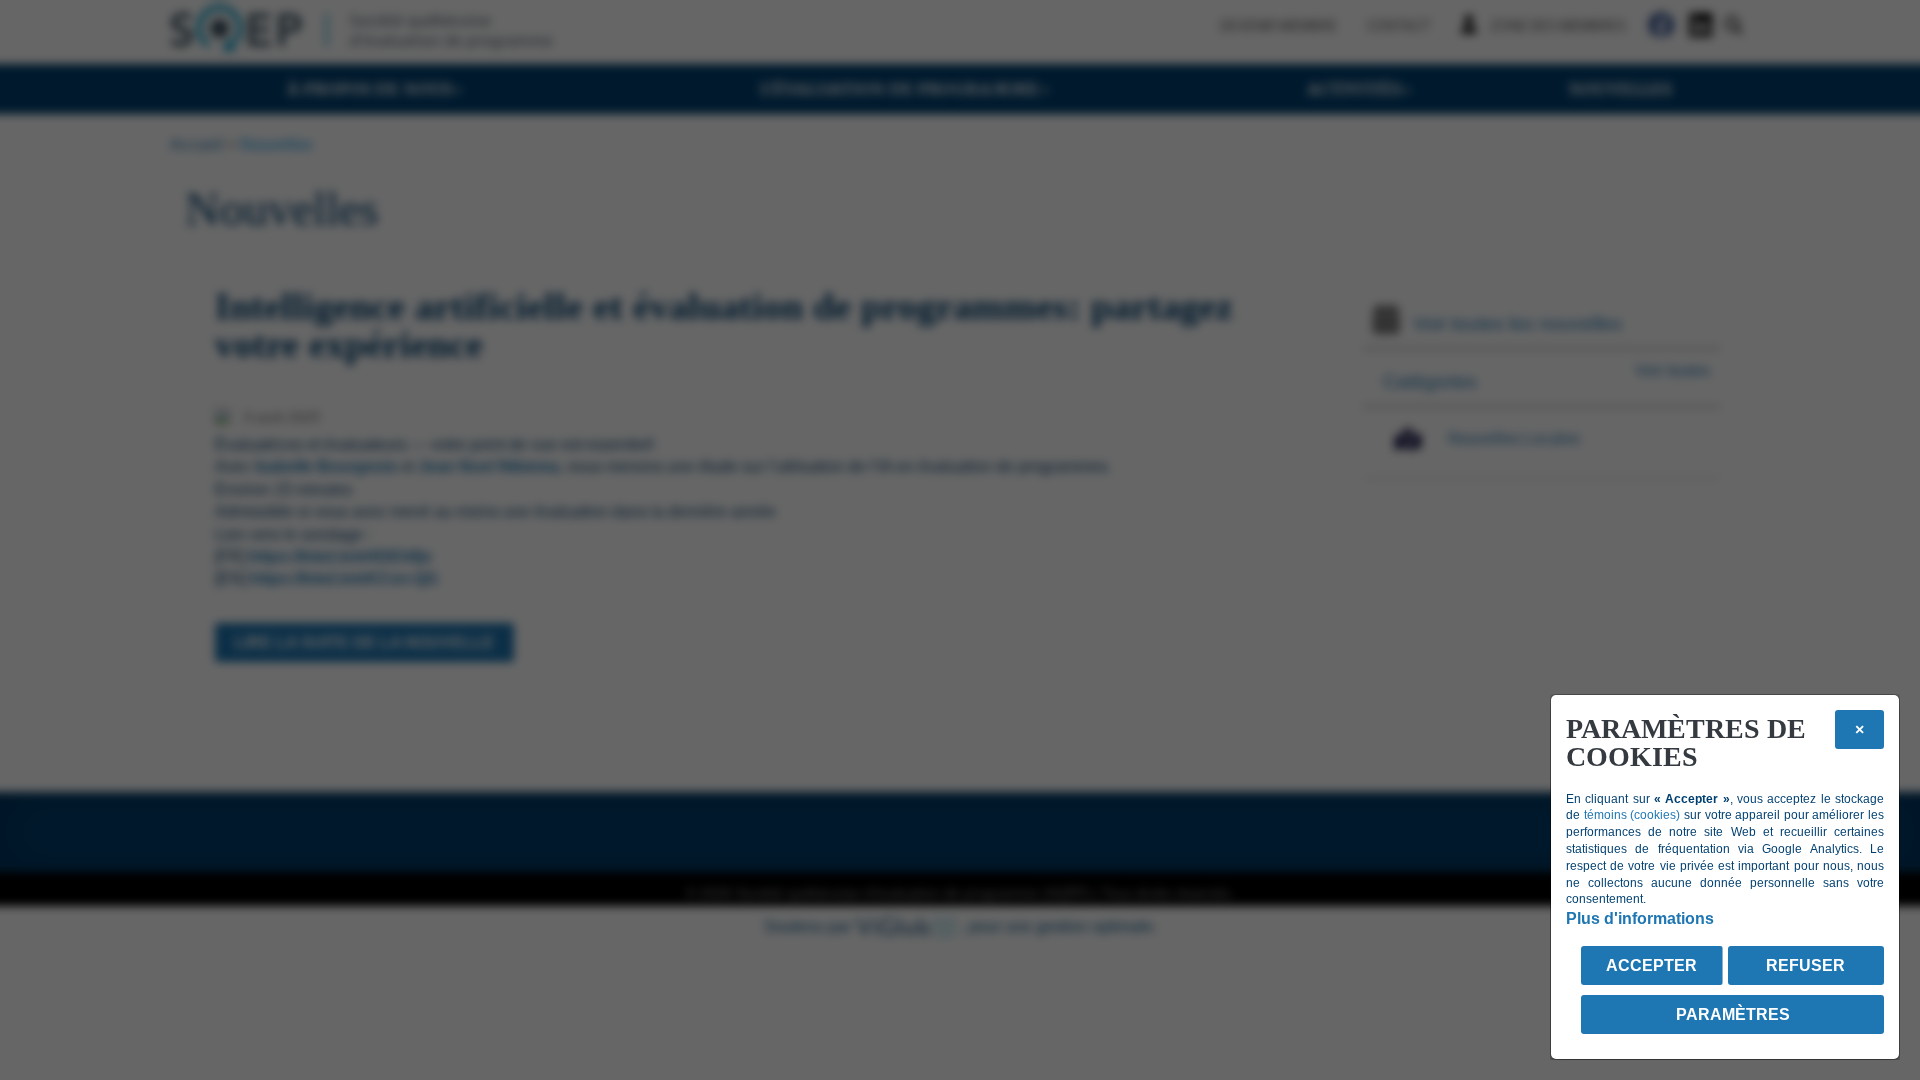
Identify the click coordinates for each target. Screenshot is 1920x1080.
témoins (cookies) (1632, 815)
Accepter (1651, 965)
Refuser (1805, 965)
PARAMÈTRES (1733, 1014)
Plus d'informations (1640, 918)
